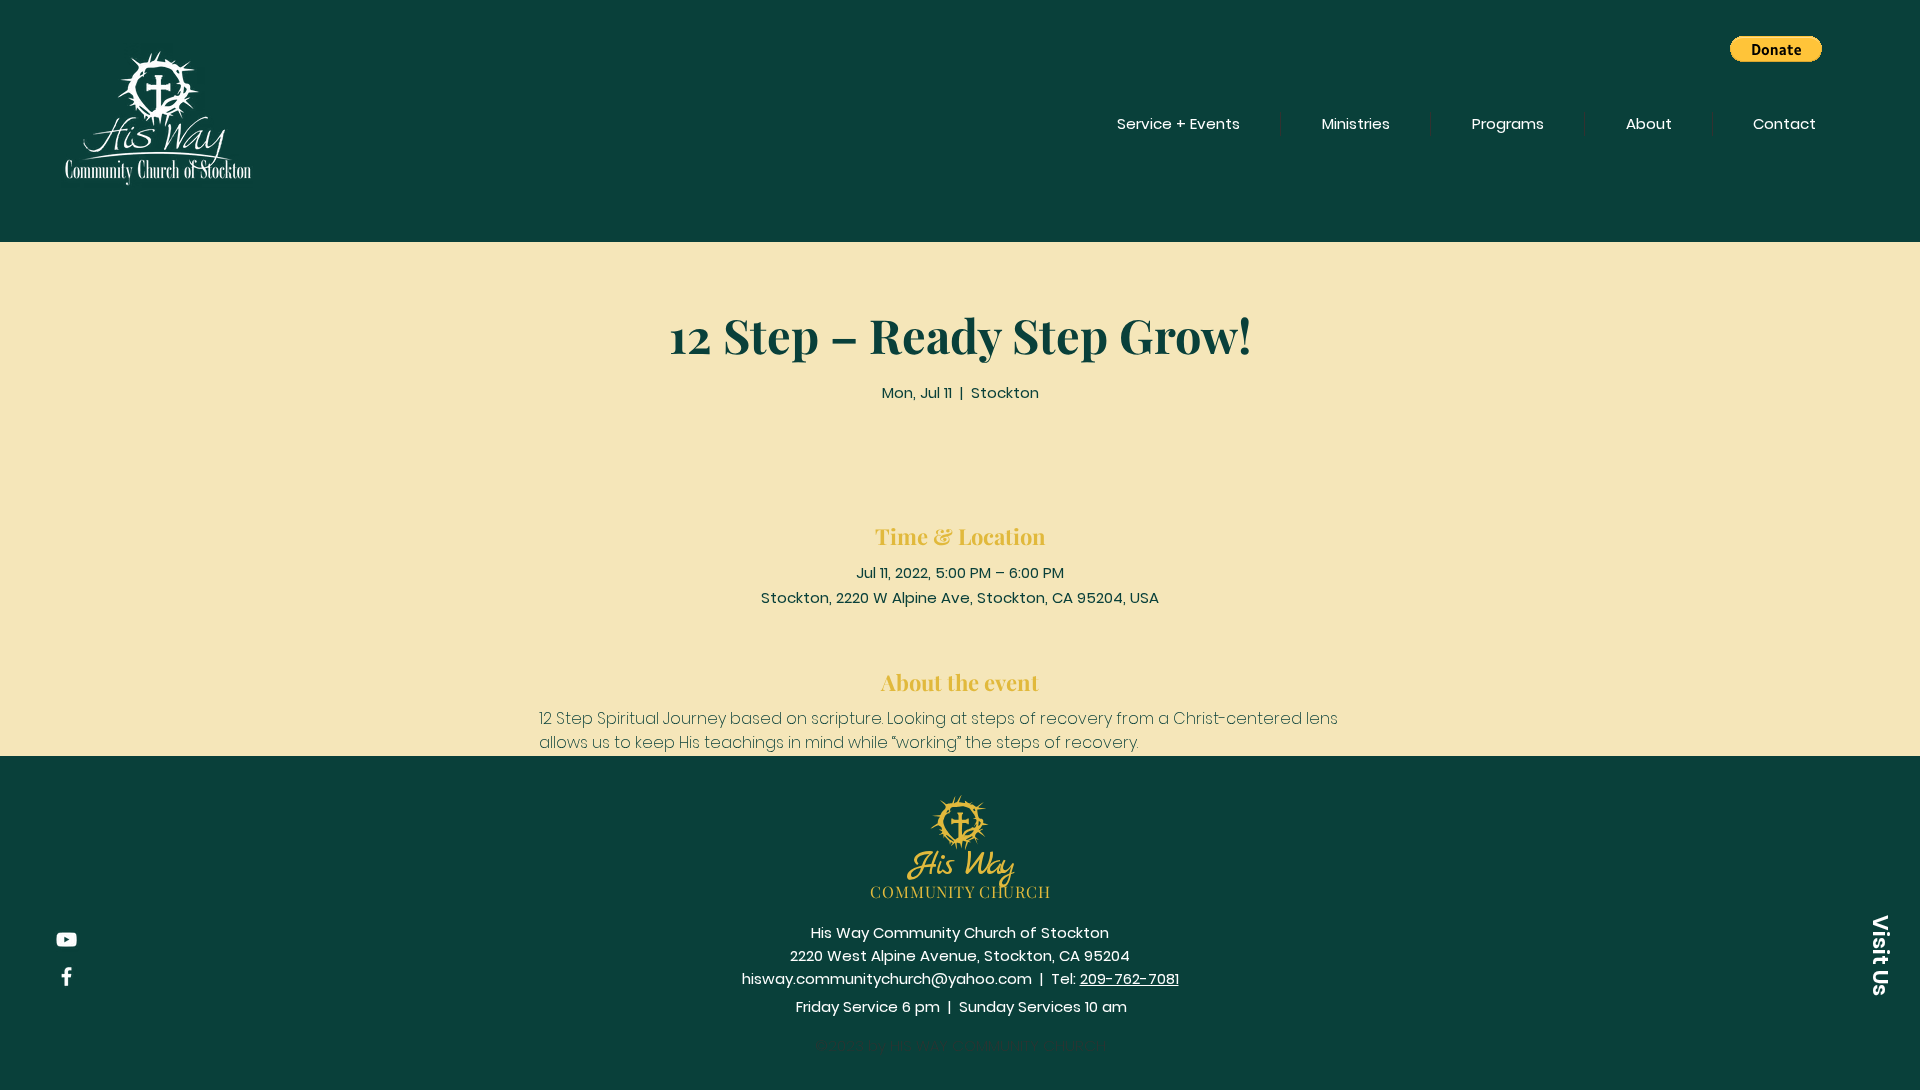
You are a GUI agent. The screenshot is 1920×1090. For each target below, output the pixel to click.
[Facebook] (66, 976)
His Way (961, 865)
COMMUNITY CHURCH (960, 891)
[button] (1776, 49)
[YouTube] (66, 939)
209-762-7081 (1129, 978)
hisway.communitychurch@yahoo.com (887, 978)
